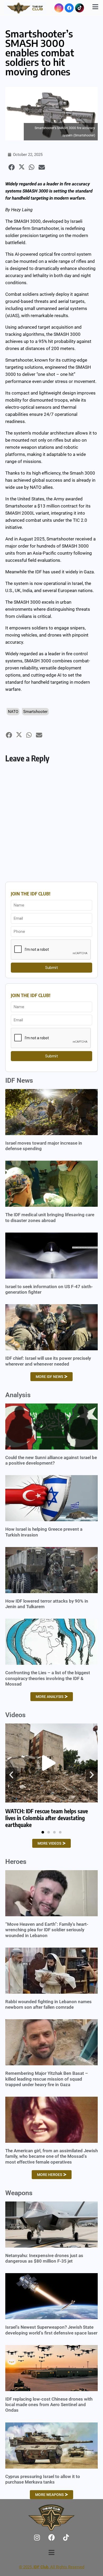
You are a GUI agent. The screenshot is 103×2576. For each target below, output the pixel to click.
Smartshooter (35, 712)
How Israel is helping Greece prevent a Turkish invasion (44, 1532)
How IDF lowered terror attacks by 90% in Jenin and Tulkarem (47, 1604)
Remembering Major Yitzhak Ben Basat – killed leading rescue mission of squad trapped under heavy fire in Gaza (47, 2079)
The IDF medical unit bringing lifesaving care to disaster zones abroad (50, 1217)
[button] (11, 167)
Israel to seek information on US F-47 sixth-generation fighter (49, 1289)
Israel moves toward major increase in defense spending (44, 1146)
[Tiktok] (79, 8)
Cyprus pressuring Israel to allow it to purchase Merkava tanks (43, 2479)
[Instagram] (59, 8)
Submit (52, 968)
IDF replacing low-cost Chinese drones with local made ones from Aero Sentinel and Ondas (49, 2405)
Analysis (18, 1395)
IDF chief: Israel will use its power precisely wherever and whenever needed (48, 1361)
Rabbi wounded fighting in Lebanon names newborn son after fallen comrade (48, 2004)
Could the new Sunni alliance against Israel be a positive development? (51, 1460)
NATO (13, 712)
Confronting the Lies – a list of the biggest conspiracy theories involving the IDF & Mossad (48, 1678)
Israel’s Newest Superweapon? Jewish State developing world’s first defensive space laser (51, 2330)
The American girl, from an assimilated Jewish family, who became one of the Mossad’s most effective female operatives (51, 2156)
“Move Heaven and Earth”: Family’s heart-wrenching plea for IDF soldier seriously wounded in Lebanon (47, 1930)
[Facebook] (69, 8)
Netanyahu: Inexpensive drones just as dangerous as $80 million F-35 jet (44, 2258)
